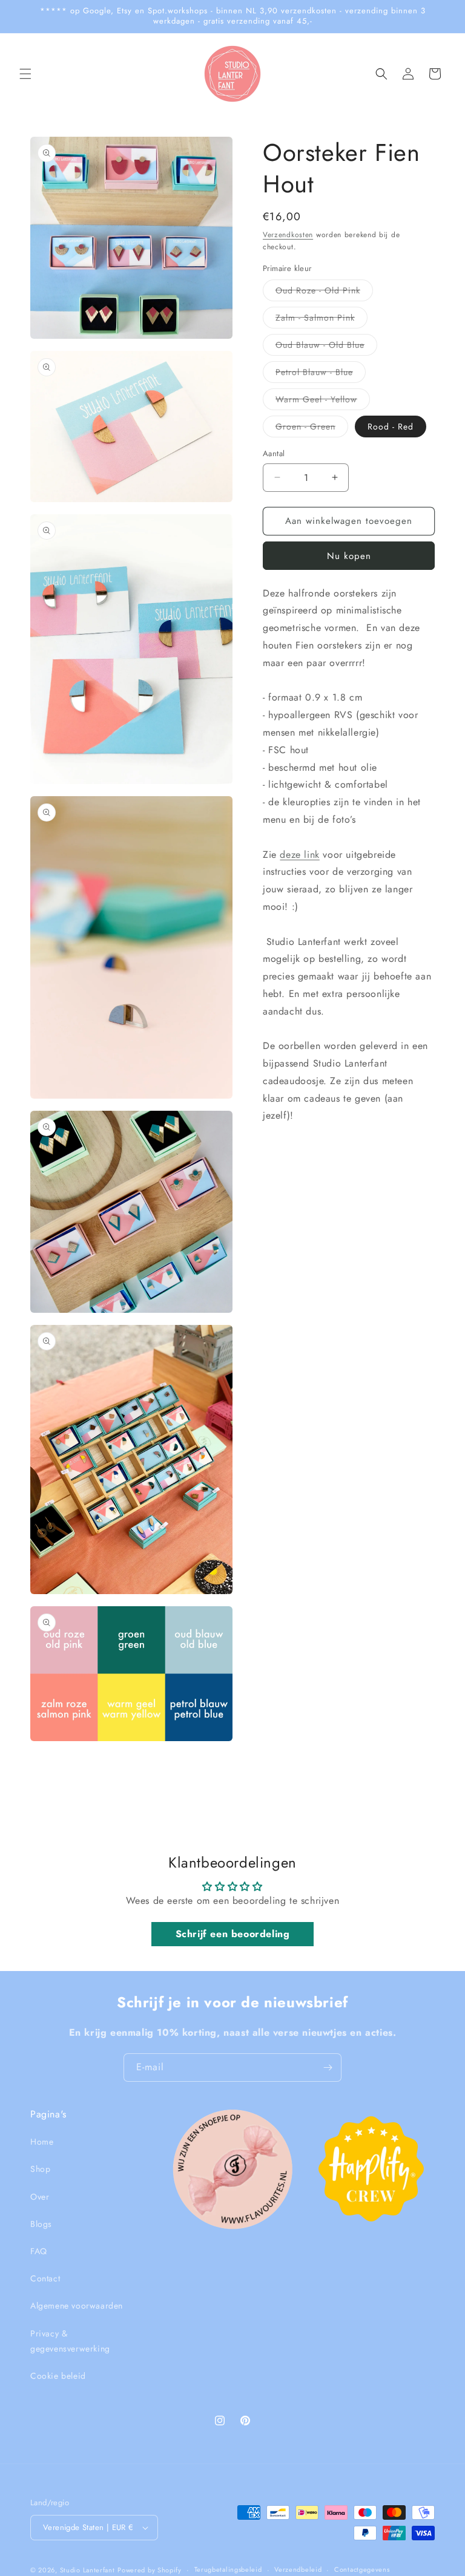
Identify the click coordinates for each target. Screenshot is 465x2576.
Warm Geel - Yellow (323, 401)
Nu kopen (349, 556)
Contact (45, 2278)
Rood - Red (391, 427)
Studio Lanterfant (87, 2570)
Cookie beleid (58, 2376)
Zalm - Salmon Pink (322, 320)
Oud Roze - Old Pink (324, 293)
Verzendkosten (288, 235)
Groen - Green (312, 429)
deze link (299, 855)
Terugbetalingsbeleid (228, 2569)
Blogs (41, 2224)
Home (42, 2142)
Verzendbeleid (298, 2569)
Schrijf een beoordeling (233, 1934)
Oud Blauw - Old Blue (326, 347)
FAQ (39, 2251)
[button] (25, 74)
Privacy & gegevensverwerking (70, 2341)
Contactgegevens (362, 2569)
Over (40, 2197)
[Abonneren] (328, 2068)
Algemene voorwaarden (77, 2306)
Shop (40, 2169)
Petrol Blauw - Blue (321, 374)
